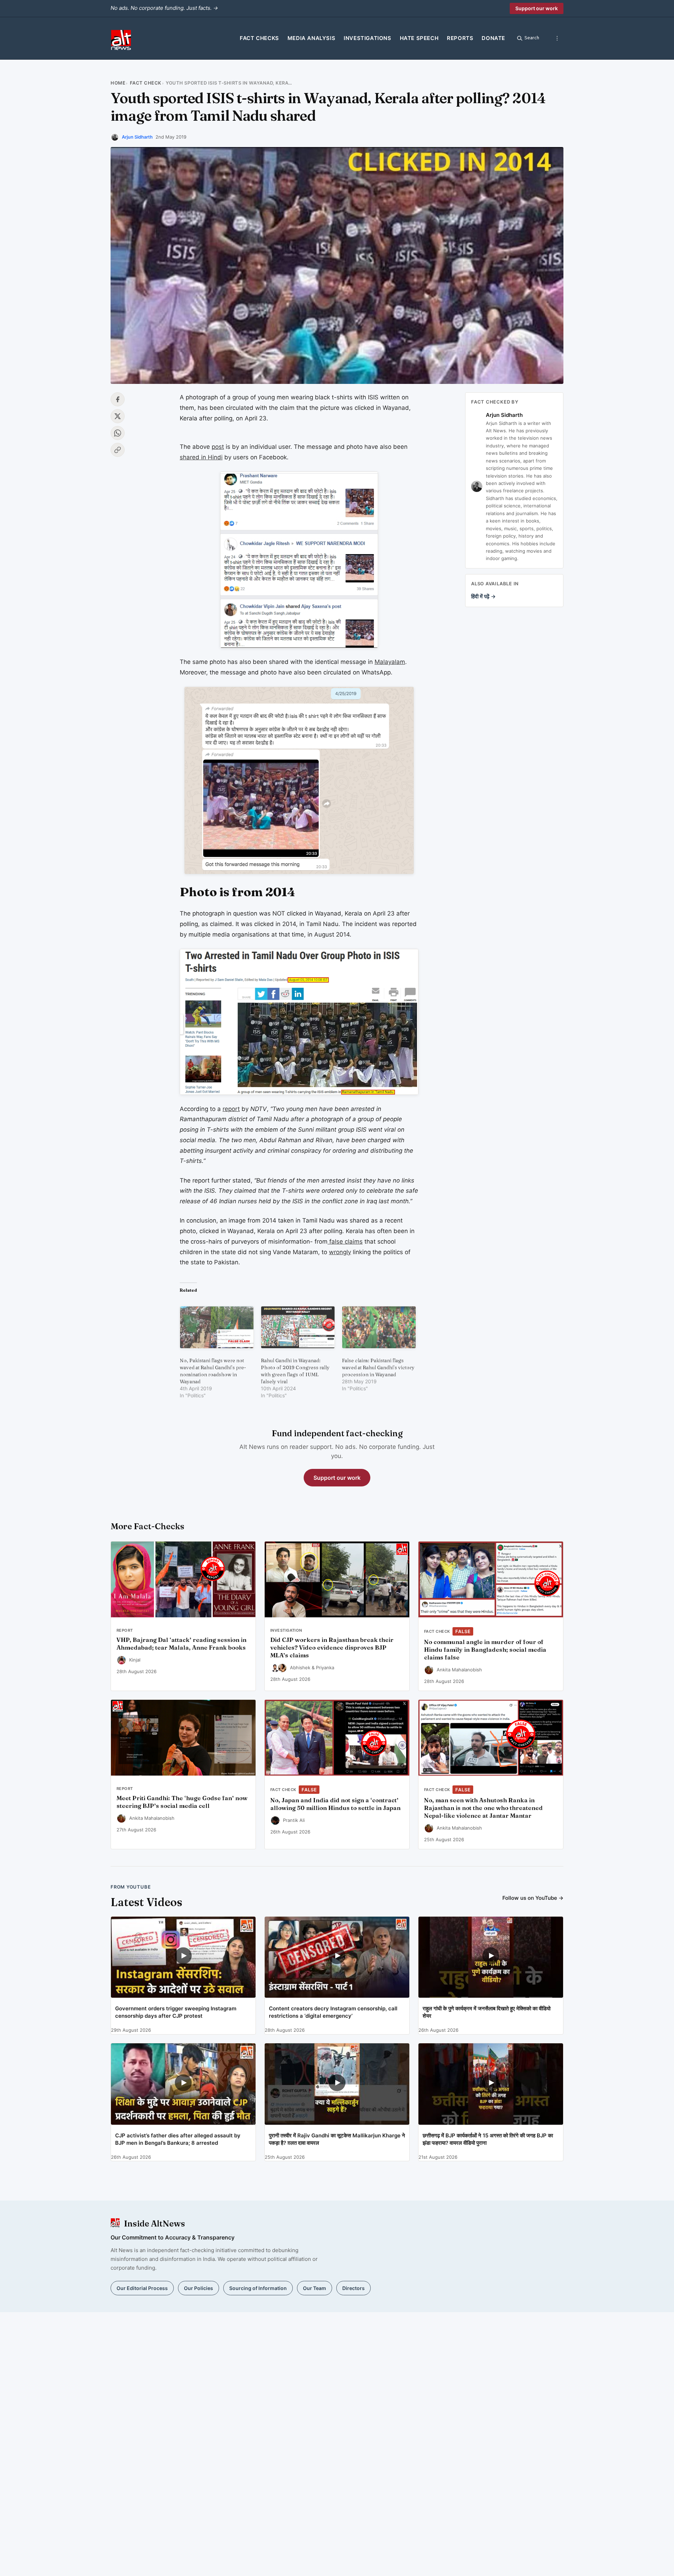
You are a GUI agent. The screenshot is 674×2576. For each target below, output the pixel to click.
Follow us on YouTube (533, 1898)
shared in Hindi (201, 457)
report (231, 1109)
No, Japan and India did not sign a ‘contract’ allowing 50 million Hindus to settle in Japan (335, 1804)
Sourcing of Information (258, 2288)
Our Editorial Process (142, 2288)
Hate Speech (419, 38)
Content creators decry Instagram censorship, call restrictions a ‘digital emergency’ (333, 2012)
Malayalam (390, 662)
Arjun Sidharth (137, 137)
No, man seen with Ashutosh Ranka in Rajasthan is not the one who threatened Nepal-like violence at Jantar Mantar (483, 1808)
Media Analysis (311, 38)
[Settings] (557, 38)
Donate (493, 38)
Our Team (315, 2288)
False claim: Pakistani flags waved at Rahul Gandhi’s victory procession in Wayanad (378, 1367)
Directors (353, 2288)
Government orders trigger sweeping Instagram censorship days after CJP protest (176, 2012)
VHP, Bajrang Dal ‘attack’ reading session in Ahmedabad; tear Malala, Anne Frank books (181, 1644)
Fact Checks (259, 38)
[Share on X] (118, 416)
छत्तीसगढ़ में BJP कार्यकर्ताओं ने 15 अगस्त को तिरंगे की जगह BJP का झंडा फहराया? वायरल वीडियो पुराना (488, 2139)
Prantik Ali (294, 1820)
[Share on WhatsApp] (118, 433)
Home (118, 83)
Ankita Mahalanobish (459, 1670)
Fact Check (146, 83)
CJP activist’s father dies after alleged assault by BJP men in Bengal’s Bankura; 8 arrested (178, 2139)
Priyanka (325, 1668)
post (218, 447)
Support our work (537, 8)
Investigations (367, 38)
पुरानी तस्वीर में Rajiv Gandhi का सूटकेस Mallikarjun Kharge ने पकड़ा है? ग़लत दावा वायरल (337, 2139)
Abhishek (300, 1668)
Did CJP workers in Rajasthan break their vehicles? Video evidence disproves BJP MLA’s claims (332, 1648)
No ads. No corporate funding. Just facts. (164, 8)
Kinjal (135, 1660)
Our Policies (199, 2288)
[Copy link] (118, 450)
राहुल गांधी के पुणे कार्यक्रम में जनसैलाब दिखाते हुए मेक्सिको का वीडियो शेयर (487, 2012)
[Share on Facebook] (118, 399)
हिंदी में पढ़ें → (483, 596)
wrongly (340, 1252)
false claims (345, 1242)
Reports (460, 38)
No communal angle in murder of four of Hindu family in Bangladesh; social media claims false (485, 1650)
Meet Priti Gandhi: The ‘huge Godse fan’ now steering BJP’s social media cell (182, 1802)
